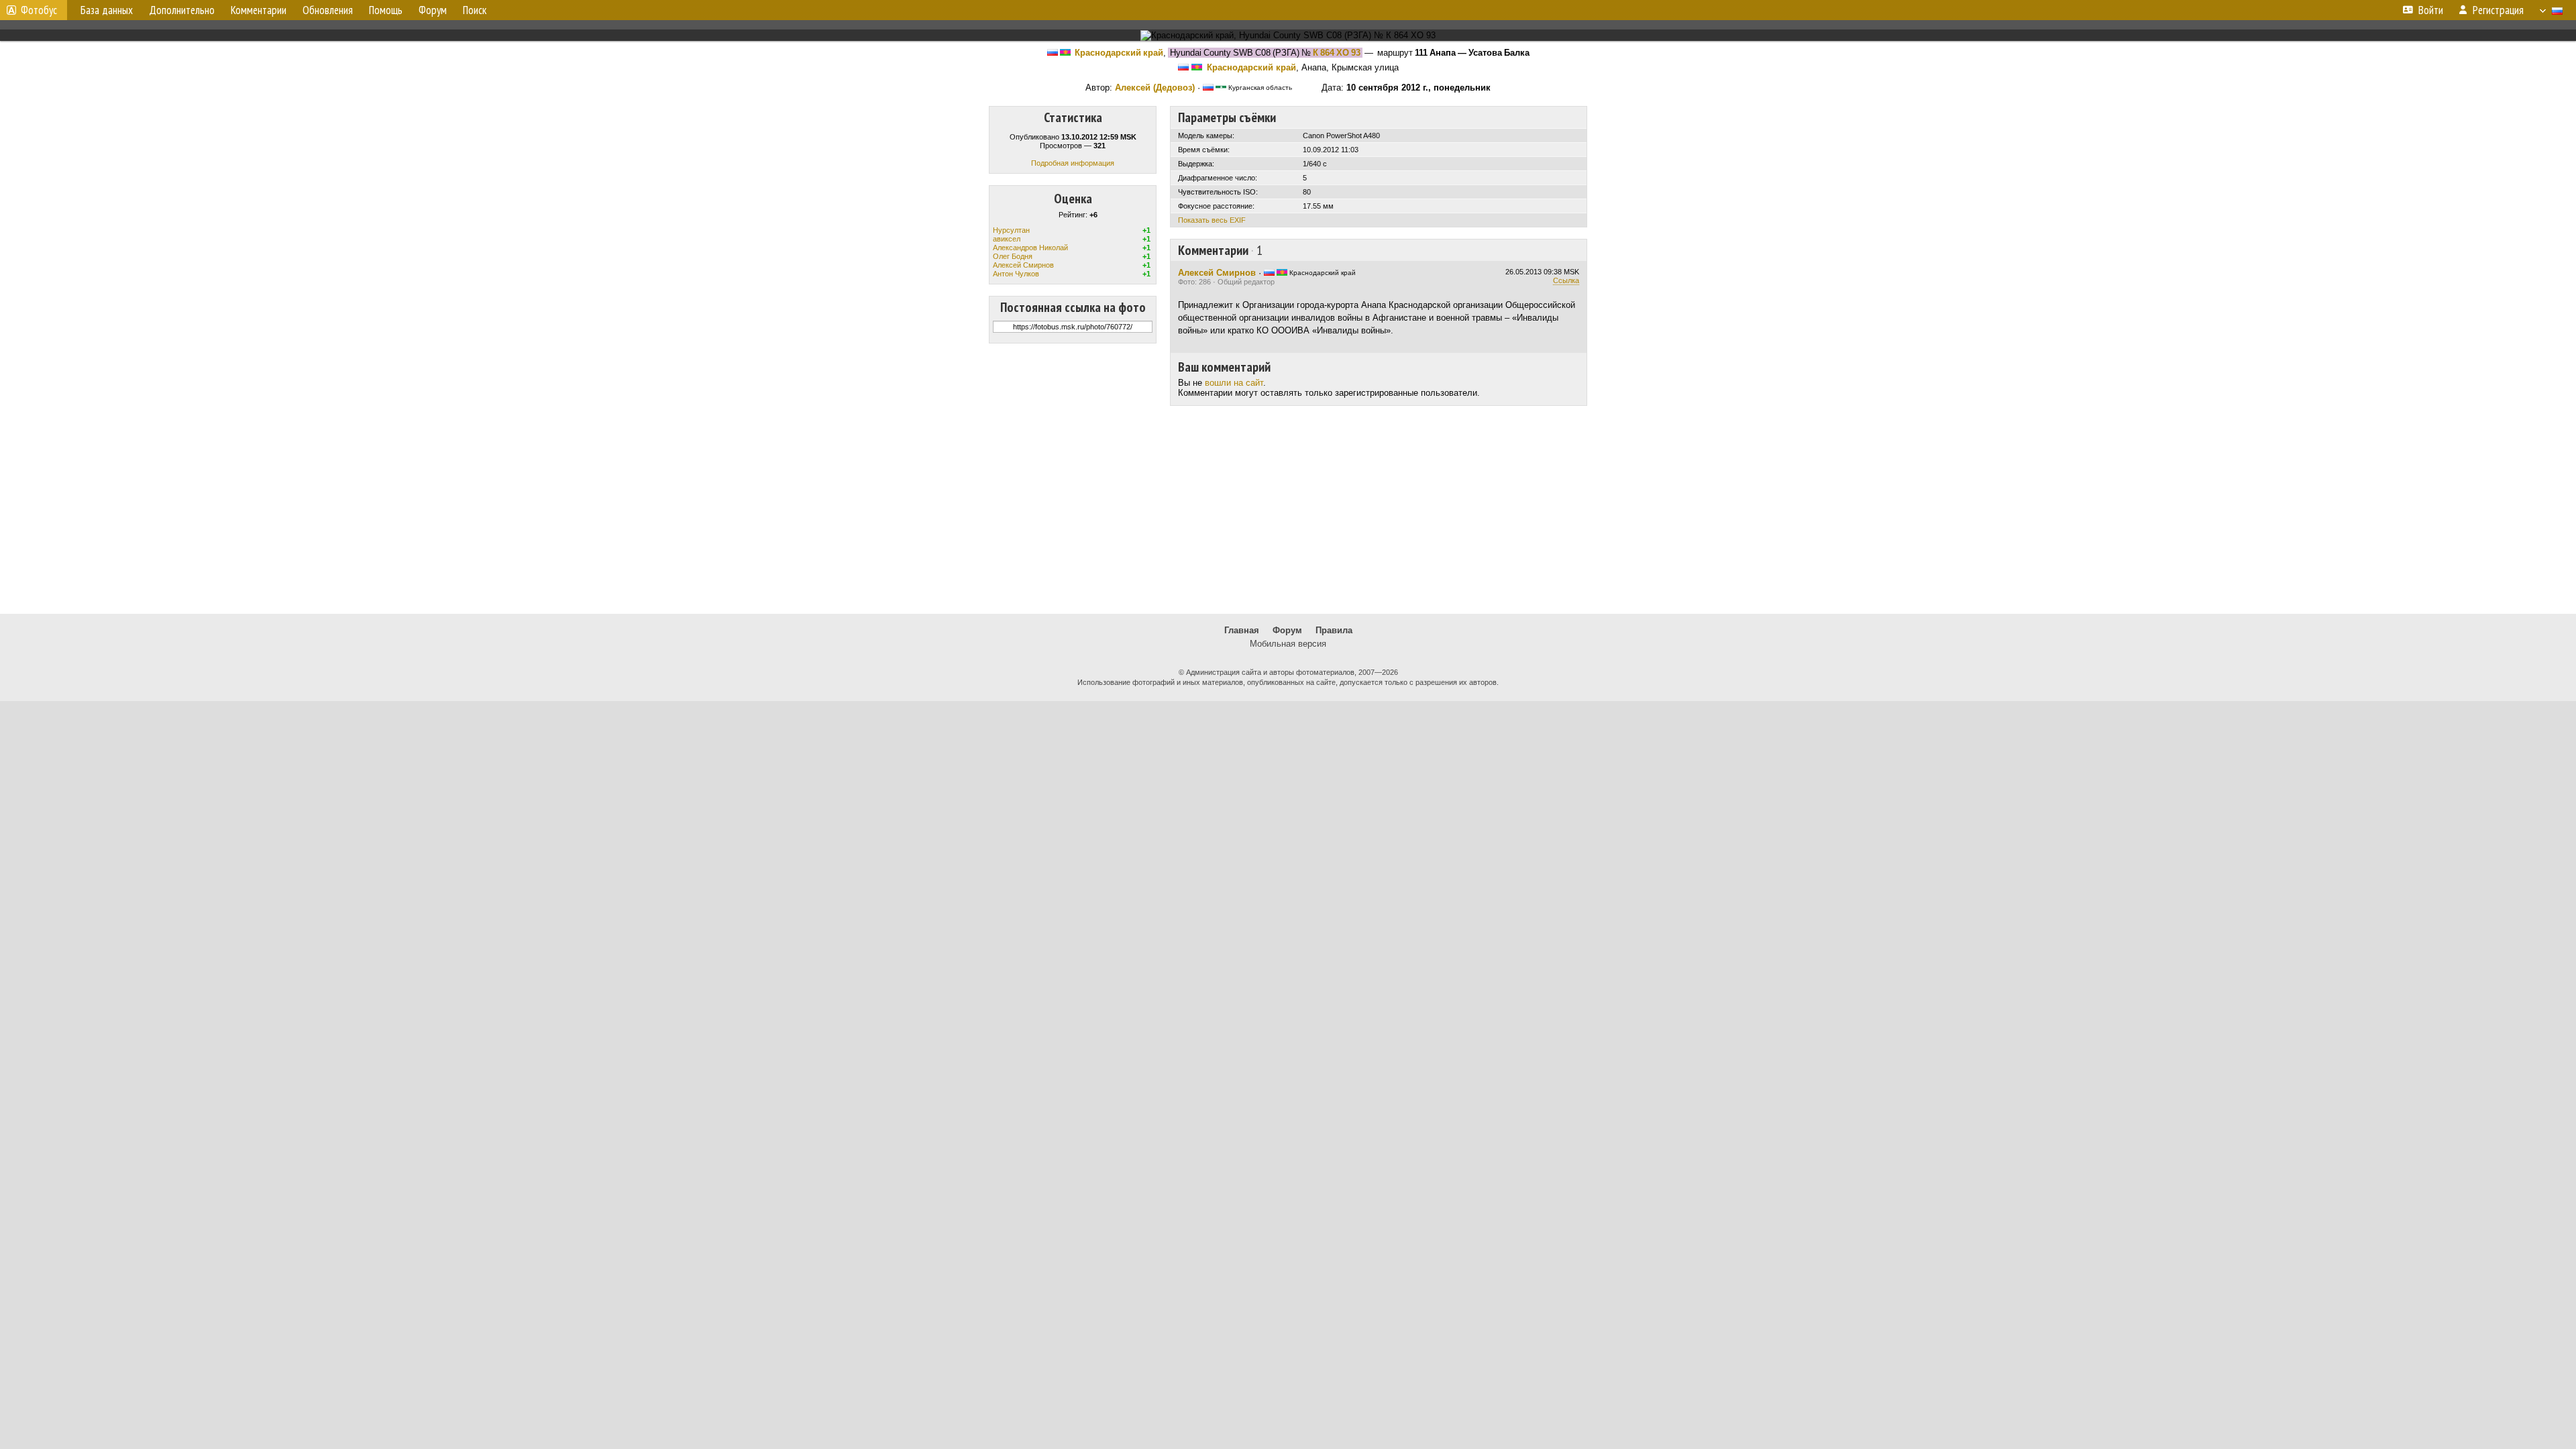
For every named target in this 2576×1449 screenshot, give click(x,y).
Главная (1242, 630)
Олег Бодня (1013, 256)
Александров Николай (1030, 248)
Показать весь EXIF (1212, 220)
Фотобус (39, 10)
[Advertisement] (1288, 510)
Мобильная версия (1288, 644)
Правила (1334, 630)
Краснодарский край (1119, 53)
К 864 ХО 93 (1337, 53)
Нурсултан (1011, 230)
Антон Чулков (1016, 274)
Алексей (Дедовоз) (1155, 88)
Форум (1287, 630)
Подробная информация (1073, 163)
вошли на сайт (1234, 383)
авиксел (1007, 239)
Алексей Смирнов (1023, 265)
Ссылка (1566, 280)
